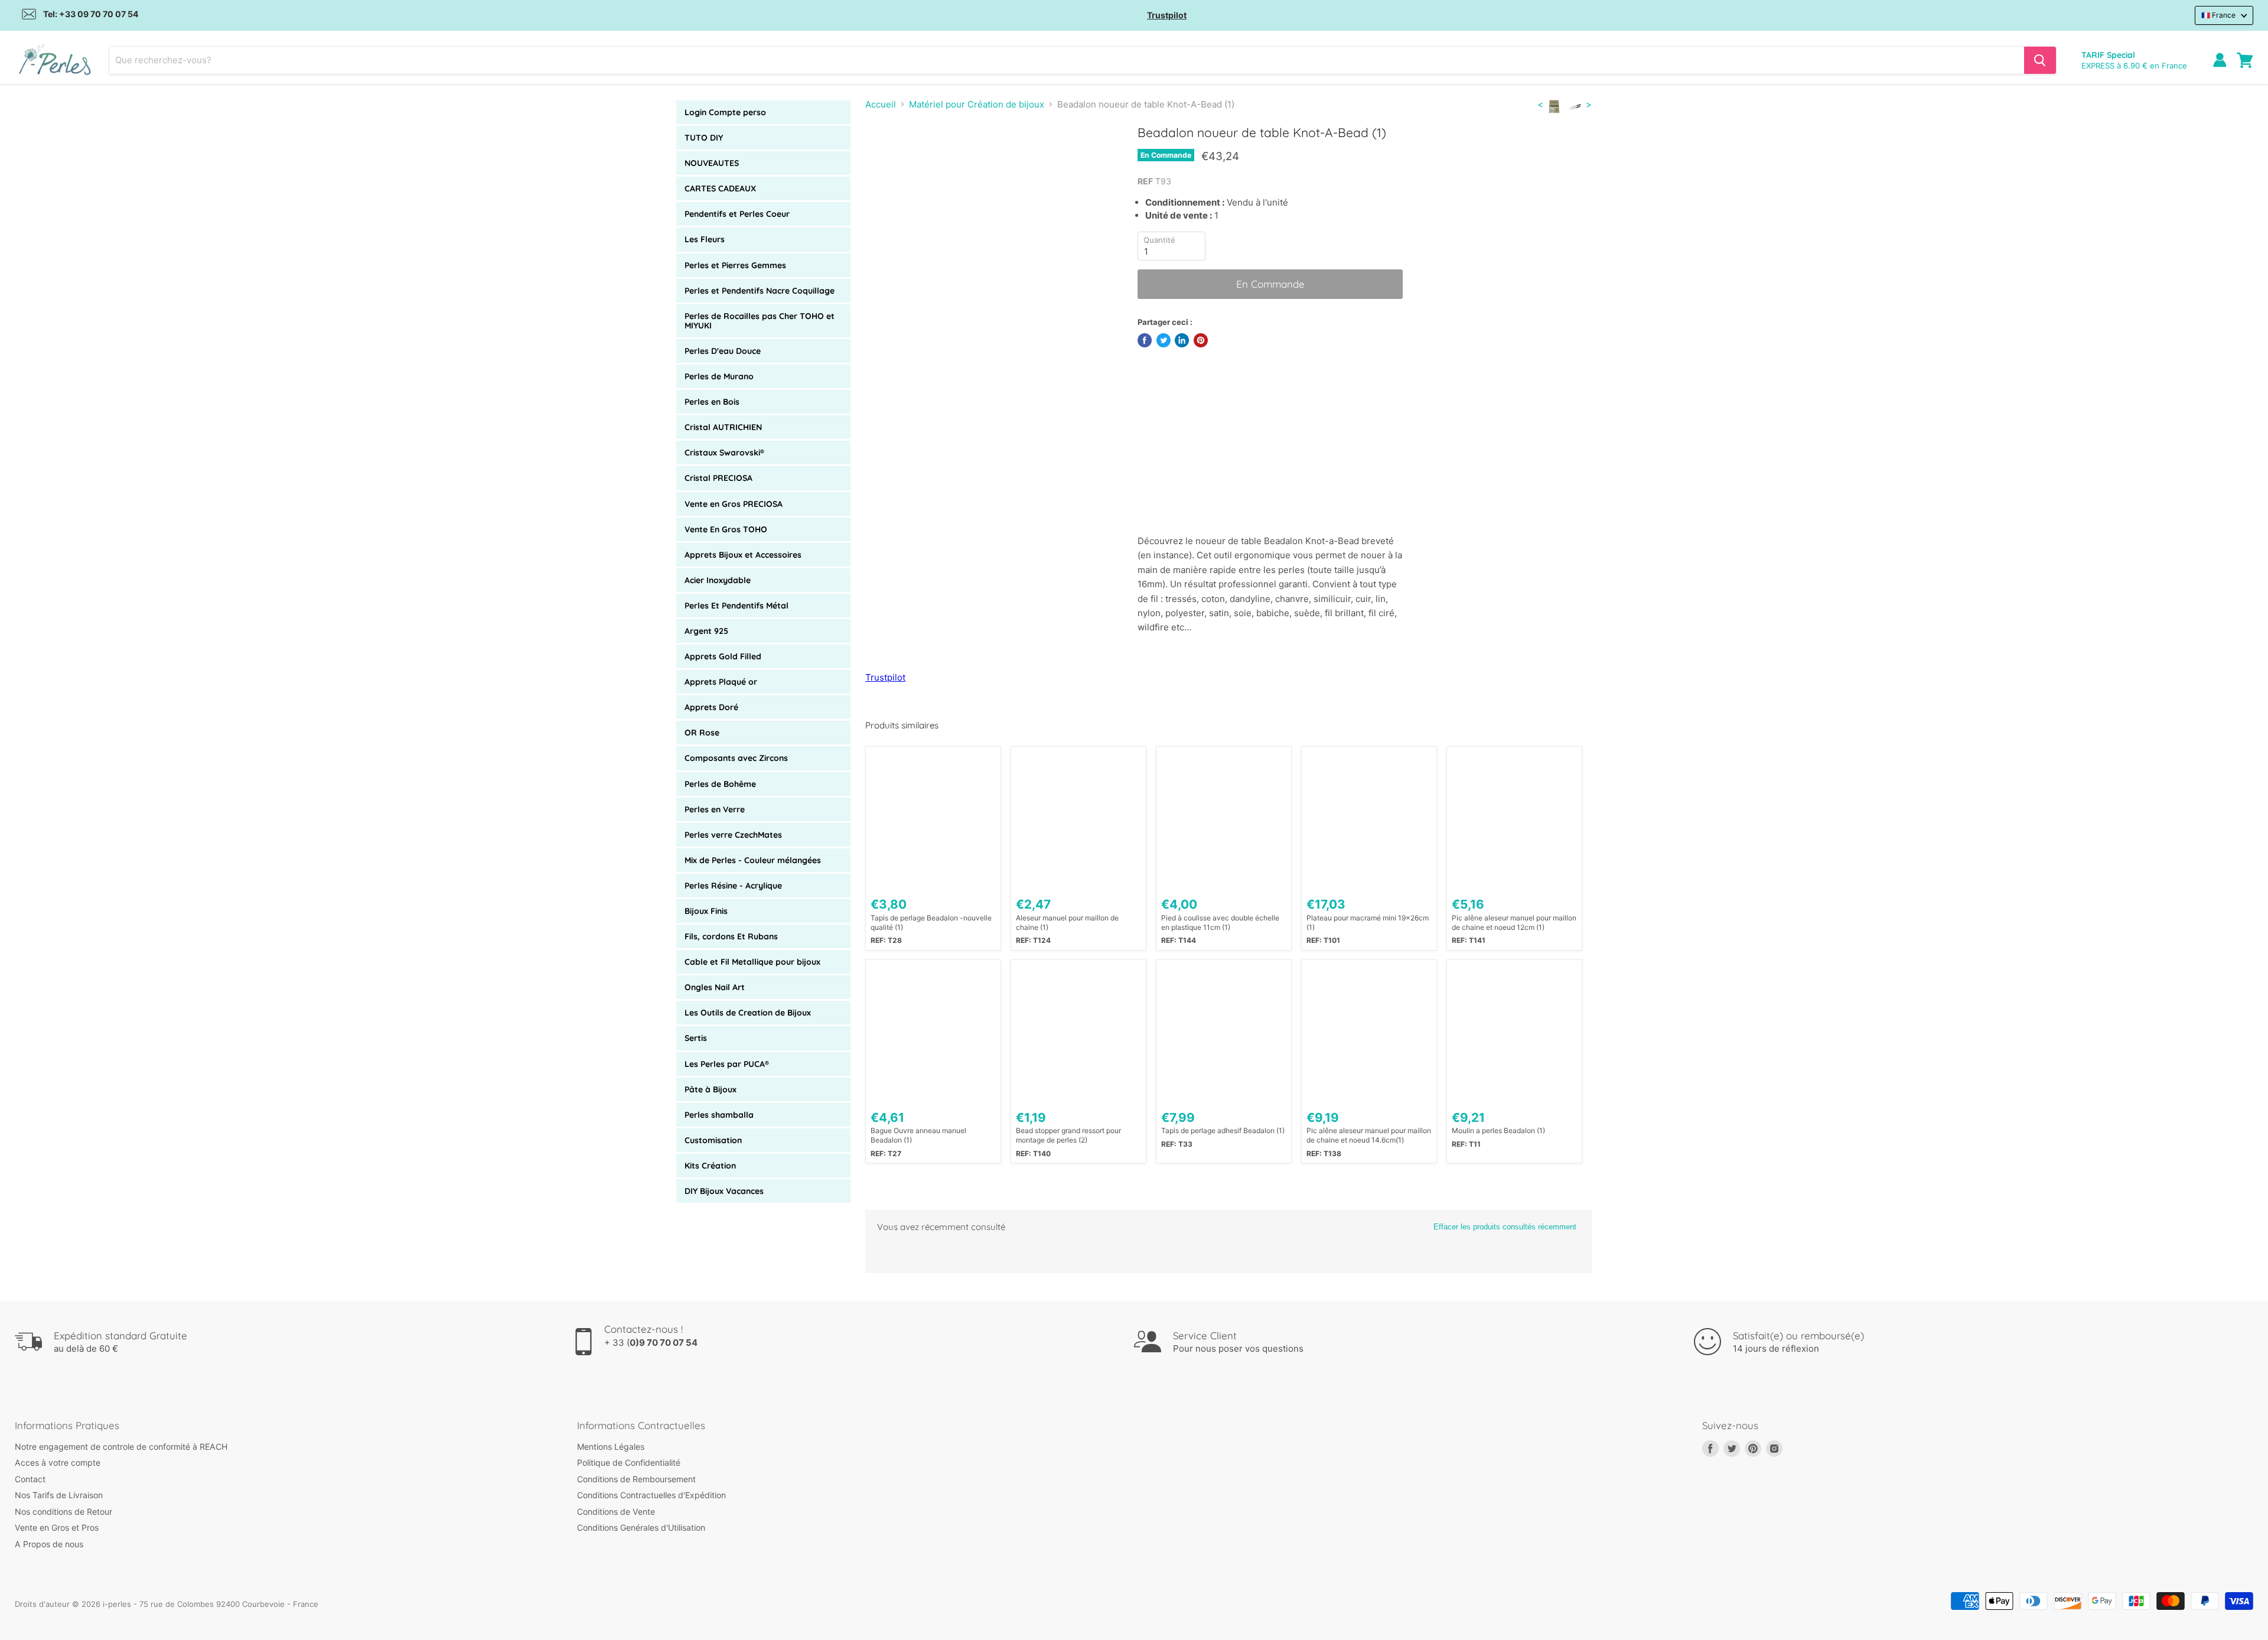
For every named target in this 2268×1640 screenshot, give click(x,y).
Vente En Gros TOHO (726, 529)
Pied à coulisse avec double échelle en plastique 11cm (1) (1220, 923)
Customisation (713, 1140)
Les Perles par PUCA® (727, 1064)
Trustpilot (1167, 15)
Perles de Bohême (720, 784)
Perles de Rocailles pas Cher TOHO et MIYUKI (760, 321)
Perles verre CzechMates (733, 835)
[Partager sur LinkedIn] (1182, 340)
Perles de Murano (719, 376)
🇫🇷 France (2218, 15)
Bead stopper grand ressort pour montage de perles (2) (1068, 1135)
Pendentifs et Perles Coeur (737, 214)
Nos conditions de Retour (63, 1512)
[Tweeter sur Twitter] (1164, 340)
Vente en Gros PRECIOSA (734, 504)
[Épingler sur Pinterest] (1201, 340)
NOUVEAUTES (712, 163)
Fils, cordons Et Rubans (731, 936)
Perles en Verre (715, 809)
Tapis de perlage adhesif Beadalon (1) (1223, 1130)
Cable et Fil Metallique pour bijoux (752, 962)
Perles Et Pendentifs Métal (737, 606)
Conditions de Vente (616, 1512)
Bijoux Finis (706, 911)
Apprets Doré (711, 707)
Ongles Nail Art (715, 987)
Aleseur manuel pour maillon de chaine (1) (1067, 923)
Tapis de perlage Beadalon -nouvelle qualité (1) (931, 923)
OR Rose (702, 733)
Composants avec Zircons (736, 758)
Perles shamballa (719, 1115)
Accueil (881, 104)
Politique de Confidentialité (629, 1462)
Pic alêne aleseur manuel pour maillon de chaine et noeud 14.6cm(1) (1369, 1135)
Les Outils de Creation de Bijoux (748, 1013)
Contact (30, 1479)
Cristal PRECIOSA (718, 478)
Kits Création (710, 1166)
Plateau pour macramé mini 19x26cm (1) (1368, 923)
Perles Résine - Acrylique (733, 886)
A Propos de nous (49, 1544)
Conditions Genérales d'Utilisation (641, 1527)
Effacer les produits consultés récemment (1505, 1227)
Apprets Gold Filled (723, 656)
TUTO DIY (704, 138)
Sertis (696, 1038)
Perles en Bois (712, 402)
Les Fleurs (705, 239)
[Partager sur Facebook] (1145, 340)
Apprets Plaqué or (721, 682)
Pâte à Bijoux (711, 1089)
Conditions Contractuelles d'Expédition (651, 1495)
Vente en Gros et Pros (57, 1527)
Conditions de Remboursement (636, 1479)
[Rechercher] (2040, 60)
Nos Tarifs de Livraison (59, 1495)
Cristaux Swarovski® (724, 453)
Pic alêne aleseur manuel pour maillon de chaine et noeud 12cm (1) (1514, 923)
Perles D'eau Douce (723, 351)
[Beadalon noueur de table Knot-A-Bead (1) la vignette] (887, 159)
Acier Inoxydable (718, 580)
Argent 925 (706, 631)
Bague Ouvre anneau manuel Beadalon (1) (918, 1135)
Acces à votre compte (58, 1462)
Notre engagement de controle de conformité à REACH (121, 1447)
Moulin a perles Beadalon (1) (1498, 1130)
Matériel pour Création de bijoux (977, 104)
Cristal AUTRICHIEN (723, 427)
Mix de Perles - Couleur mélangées (753, 860)
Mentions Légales (611, 1447)
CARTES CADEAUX (720, 188)
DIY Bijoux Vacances (724, 1191)
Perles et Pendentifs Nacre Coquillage (760, 291)
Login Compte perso (725, 112)
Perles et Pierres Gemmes (735, 265)
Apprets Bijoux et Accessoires (743, 555)
